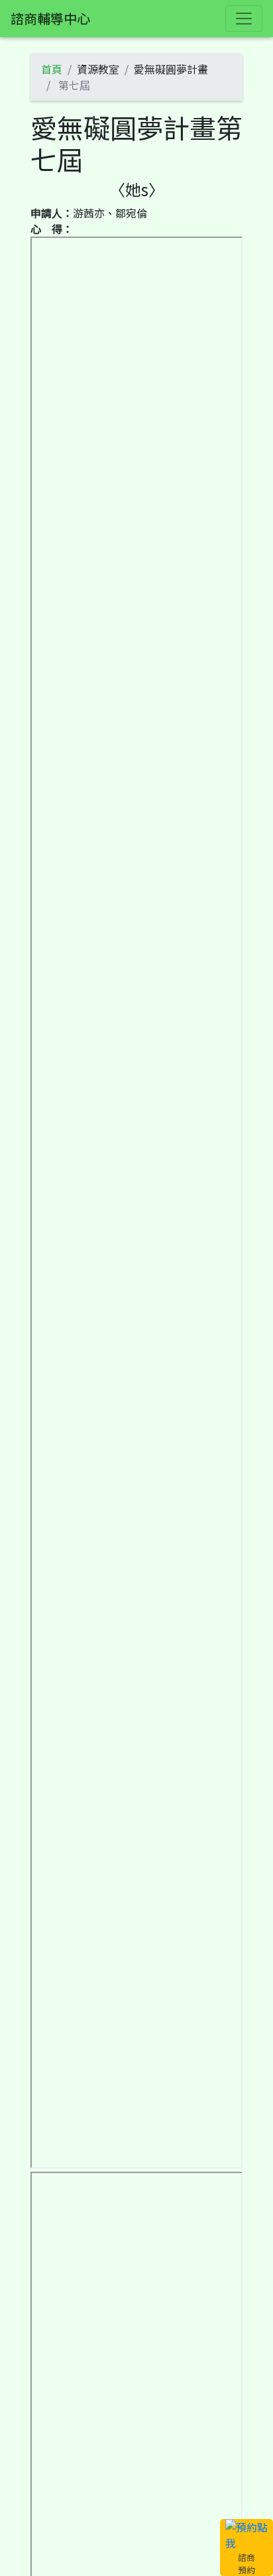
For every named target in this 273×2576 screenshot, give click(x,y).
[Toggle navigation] (244, 19)
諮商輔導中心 (50, 18)
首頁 (52, 69)
